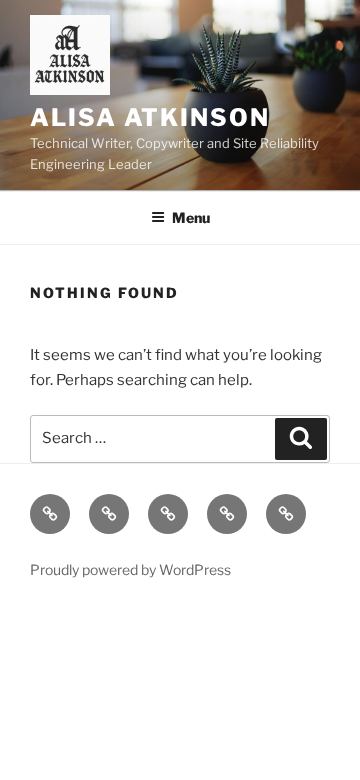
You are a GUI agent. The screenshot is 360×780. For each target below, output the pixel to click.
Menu (191, 217)
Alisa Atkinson (150, 117)
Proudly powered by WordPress (130, 569)
